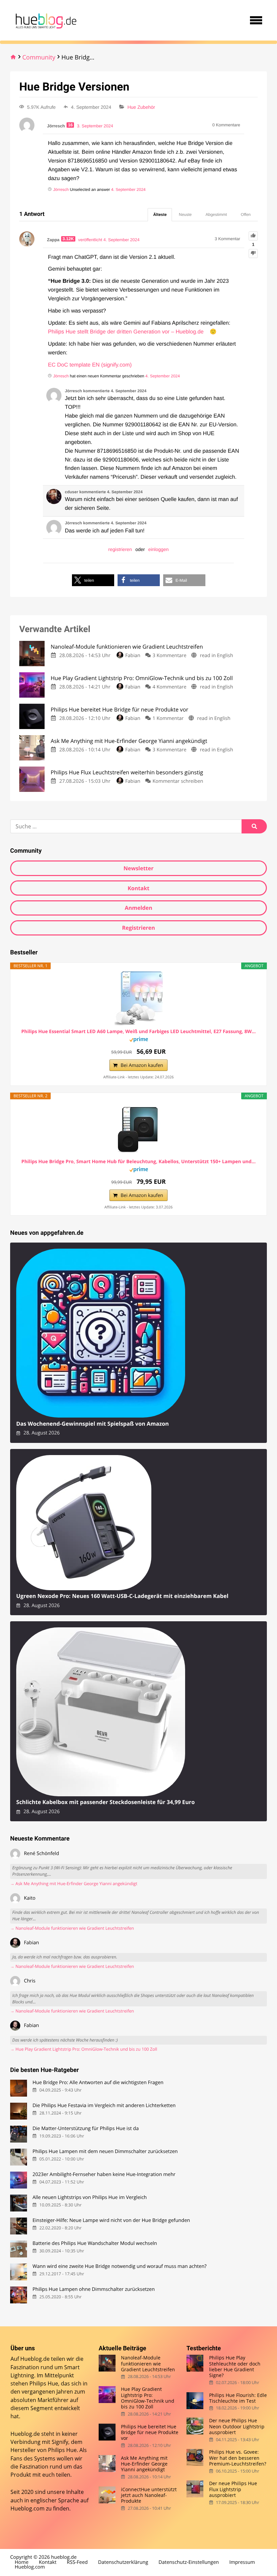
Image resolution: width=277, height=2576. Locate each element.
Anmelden (138, 908)
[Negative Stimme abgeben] (253, 254)
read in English (217, 656)
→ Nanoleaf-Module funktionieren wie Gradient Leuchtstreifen (72, 1928)
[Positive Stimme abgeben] (253, 236)
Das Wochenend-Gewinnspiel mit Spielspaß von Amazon (93, 1424)
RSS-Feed (77, 2562)
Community (39, 57)
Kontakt (139, 888)
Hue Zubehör (141, 107)
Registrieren (138, 928)
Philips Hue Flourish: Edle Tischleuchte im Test (238, 2398)
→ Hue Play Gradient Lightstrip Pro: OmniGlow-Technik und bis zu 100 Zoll (84, 2049)
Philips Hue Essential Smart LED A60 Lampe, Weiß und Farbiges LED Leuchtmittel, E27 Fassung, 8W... (138, 1032)
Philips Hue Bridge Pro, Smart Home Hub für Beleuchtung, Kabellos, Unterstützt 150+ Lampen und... (138, 1162)
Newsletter (138, 868)
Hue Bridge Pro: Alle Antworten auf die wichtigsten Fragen (98, 2083)
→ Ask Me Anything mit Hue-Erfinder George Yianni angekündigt (74, 1884)
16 (70, 125)
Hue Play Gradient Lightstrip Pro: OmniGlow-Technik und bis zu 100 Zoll (148, 2398)
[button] (93, 580)
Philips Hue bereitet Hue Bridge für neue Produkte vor (150, 2432)
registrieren (120, 549)
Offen (246, 215)
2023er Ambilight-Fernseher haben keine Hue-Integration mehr (104, 2174)
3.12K (68, 239)
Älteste (160, 215)
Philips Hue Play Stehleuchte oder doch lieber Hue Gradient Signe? (235, 2366)
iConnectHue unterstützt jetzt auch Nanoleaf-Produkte (149, 2495)
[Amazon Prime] (139, 1041)
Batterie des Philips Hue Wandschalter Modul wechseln (95, 2243)
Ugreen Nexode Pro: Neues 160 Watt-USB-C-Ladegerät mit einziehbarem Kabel (122, 1596)
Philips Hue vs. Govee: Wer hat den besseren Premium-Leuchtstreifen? (238, 2458)
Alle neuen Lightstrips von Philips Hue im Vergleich (90, 2197)
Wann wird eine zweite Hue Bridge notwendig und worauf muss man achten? (119, 2266)
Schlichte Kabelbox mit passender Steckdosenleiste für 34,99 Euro (105, 1802)
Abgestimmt (216, 215)
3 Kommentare (170, 656)
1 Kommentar (168, 718)
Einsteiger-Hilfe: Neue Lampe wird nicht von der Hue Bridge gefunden (111, 2220)
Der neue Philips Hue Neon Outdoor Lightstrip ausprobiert (237, 2426)
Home (22, 2562)
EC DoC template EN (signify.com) (90, 365)
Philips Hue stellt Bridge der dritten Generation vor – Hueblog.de (126, 332)
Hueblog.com (28, 2508)
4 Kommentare (170, 687)
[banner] (45, 20)
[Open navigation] (256, 20)
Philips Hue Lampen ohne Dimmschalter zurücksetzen (94, 2289)
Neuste (185, 215)
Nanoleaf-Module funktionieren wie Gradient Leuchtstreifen (148, 2364)
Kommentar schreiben (178, 781)
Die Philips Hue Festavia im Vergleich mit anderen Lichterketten (104, 2106)
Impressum (242, 2562)
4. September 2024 (128, 190)
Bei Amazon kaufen (142, 1065)
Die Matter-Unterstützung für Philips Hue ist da (85, 2129)
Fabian (133, 656)
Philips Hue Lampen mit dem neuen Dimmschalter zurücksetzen (105, 2152)
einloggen (159, 549)
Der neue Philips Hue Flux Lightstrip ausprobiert (233, 2489)
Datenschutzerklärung (123, 2562)
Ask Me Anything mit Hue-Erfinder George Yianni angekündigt (144, 2464)
